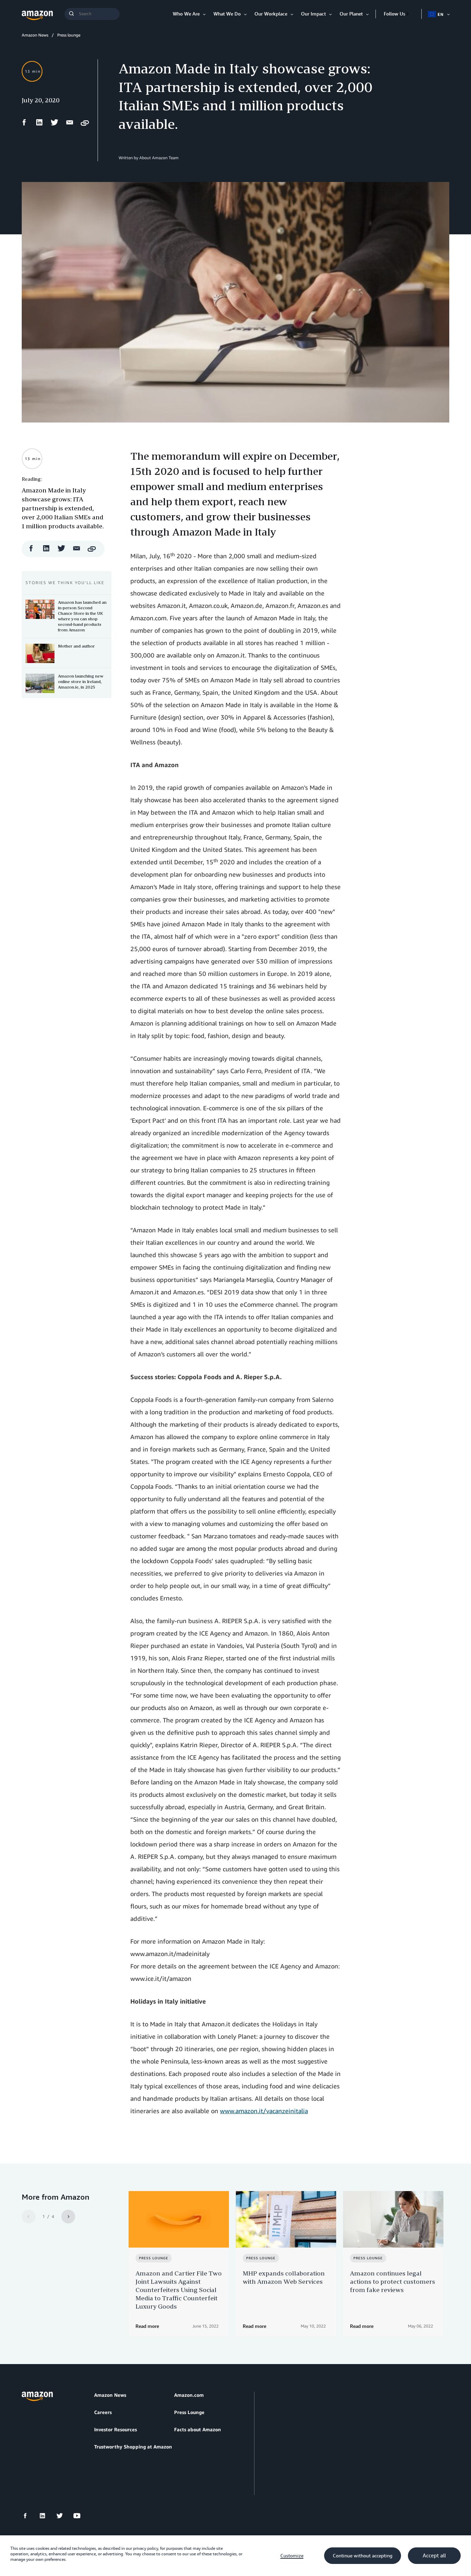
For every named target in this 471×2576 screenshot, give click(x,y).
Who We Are (186, 14)
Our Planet (351, 14)
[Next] (68, 2217)
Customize (292, 2556)
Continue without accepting (363, 2556)
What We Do (227, 14)
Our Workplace (271, 14)
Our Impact (313, 14)
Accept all (434, 2556)
